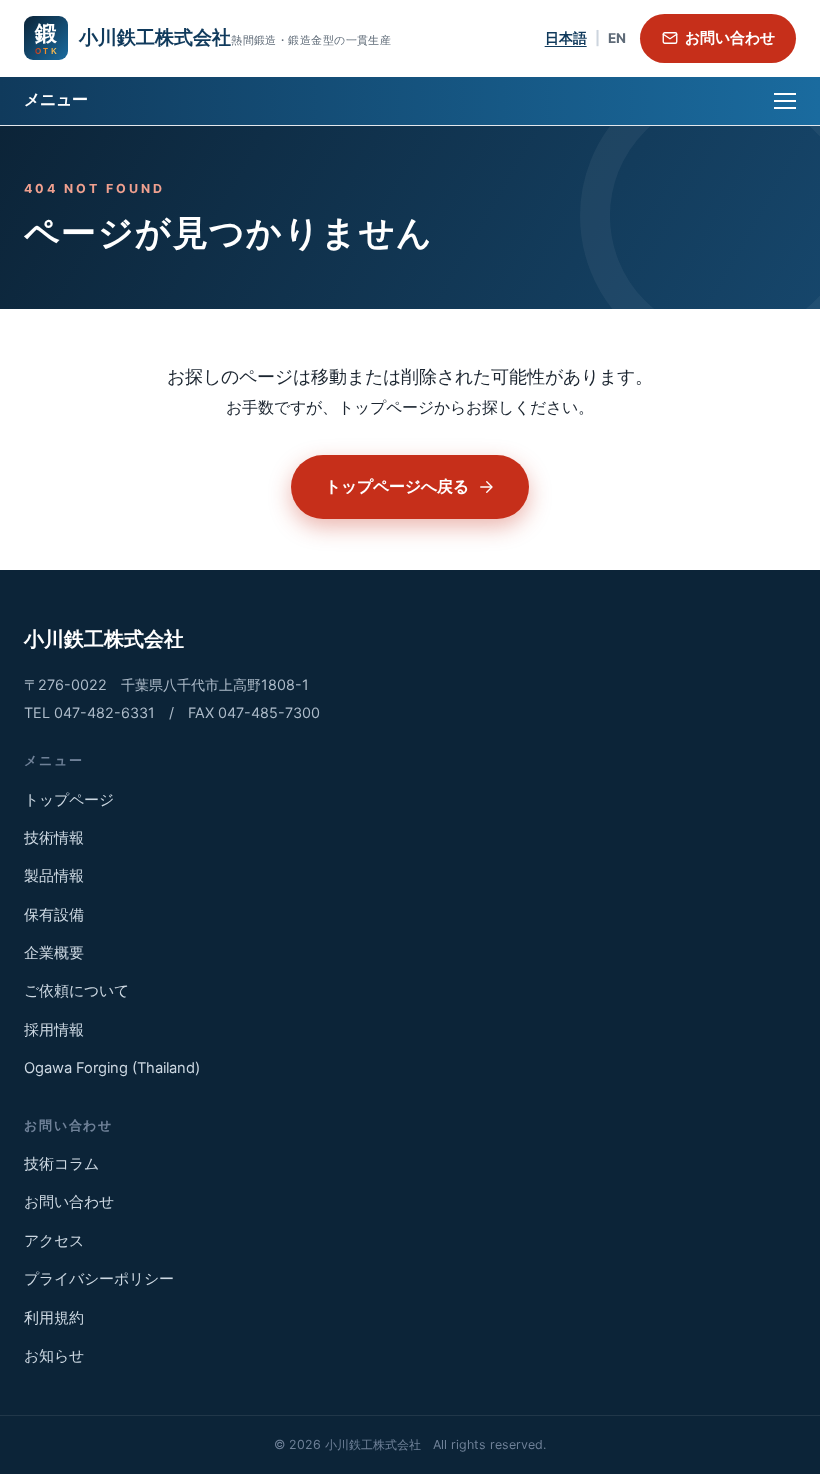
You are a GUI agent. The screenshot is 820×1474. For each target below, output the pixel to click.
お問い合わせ (730, 38)
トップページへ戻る (397, 486)
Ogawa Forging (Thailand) (112, 1068)
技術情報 (54, 838)
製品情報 (54, 876)
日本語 (566, 38)
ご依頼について (76, 991)
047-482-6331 (104, 712)
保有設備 (54, 915)
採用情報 (54, 1030)
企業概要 (54, 953)
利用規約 (54, 1318)
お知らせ (54, 1356)
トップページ (69, 800)
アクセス (54, 1241)
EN (617, 38)
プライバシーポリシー (99, 1279)
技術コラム (61, 1164)
